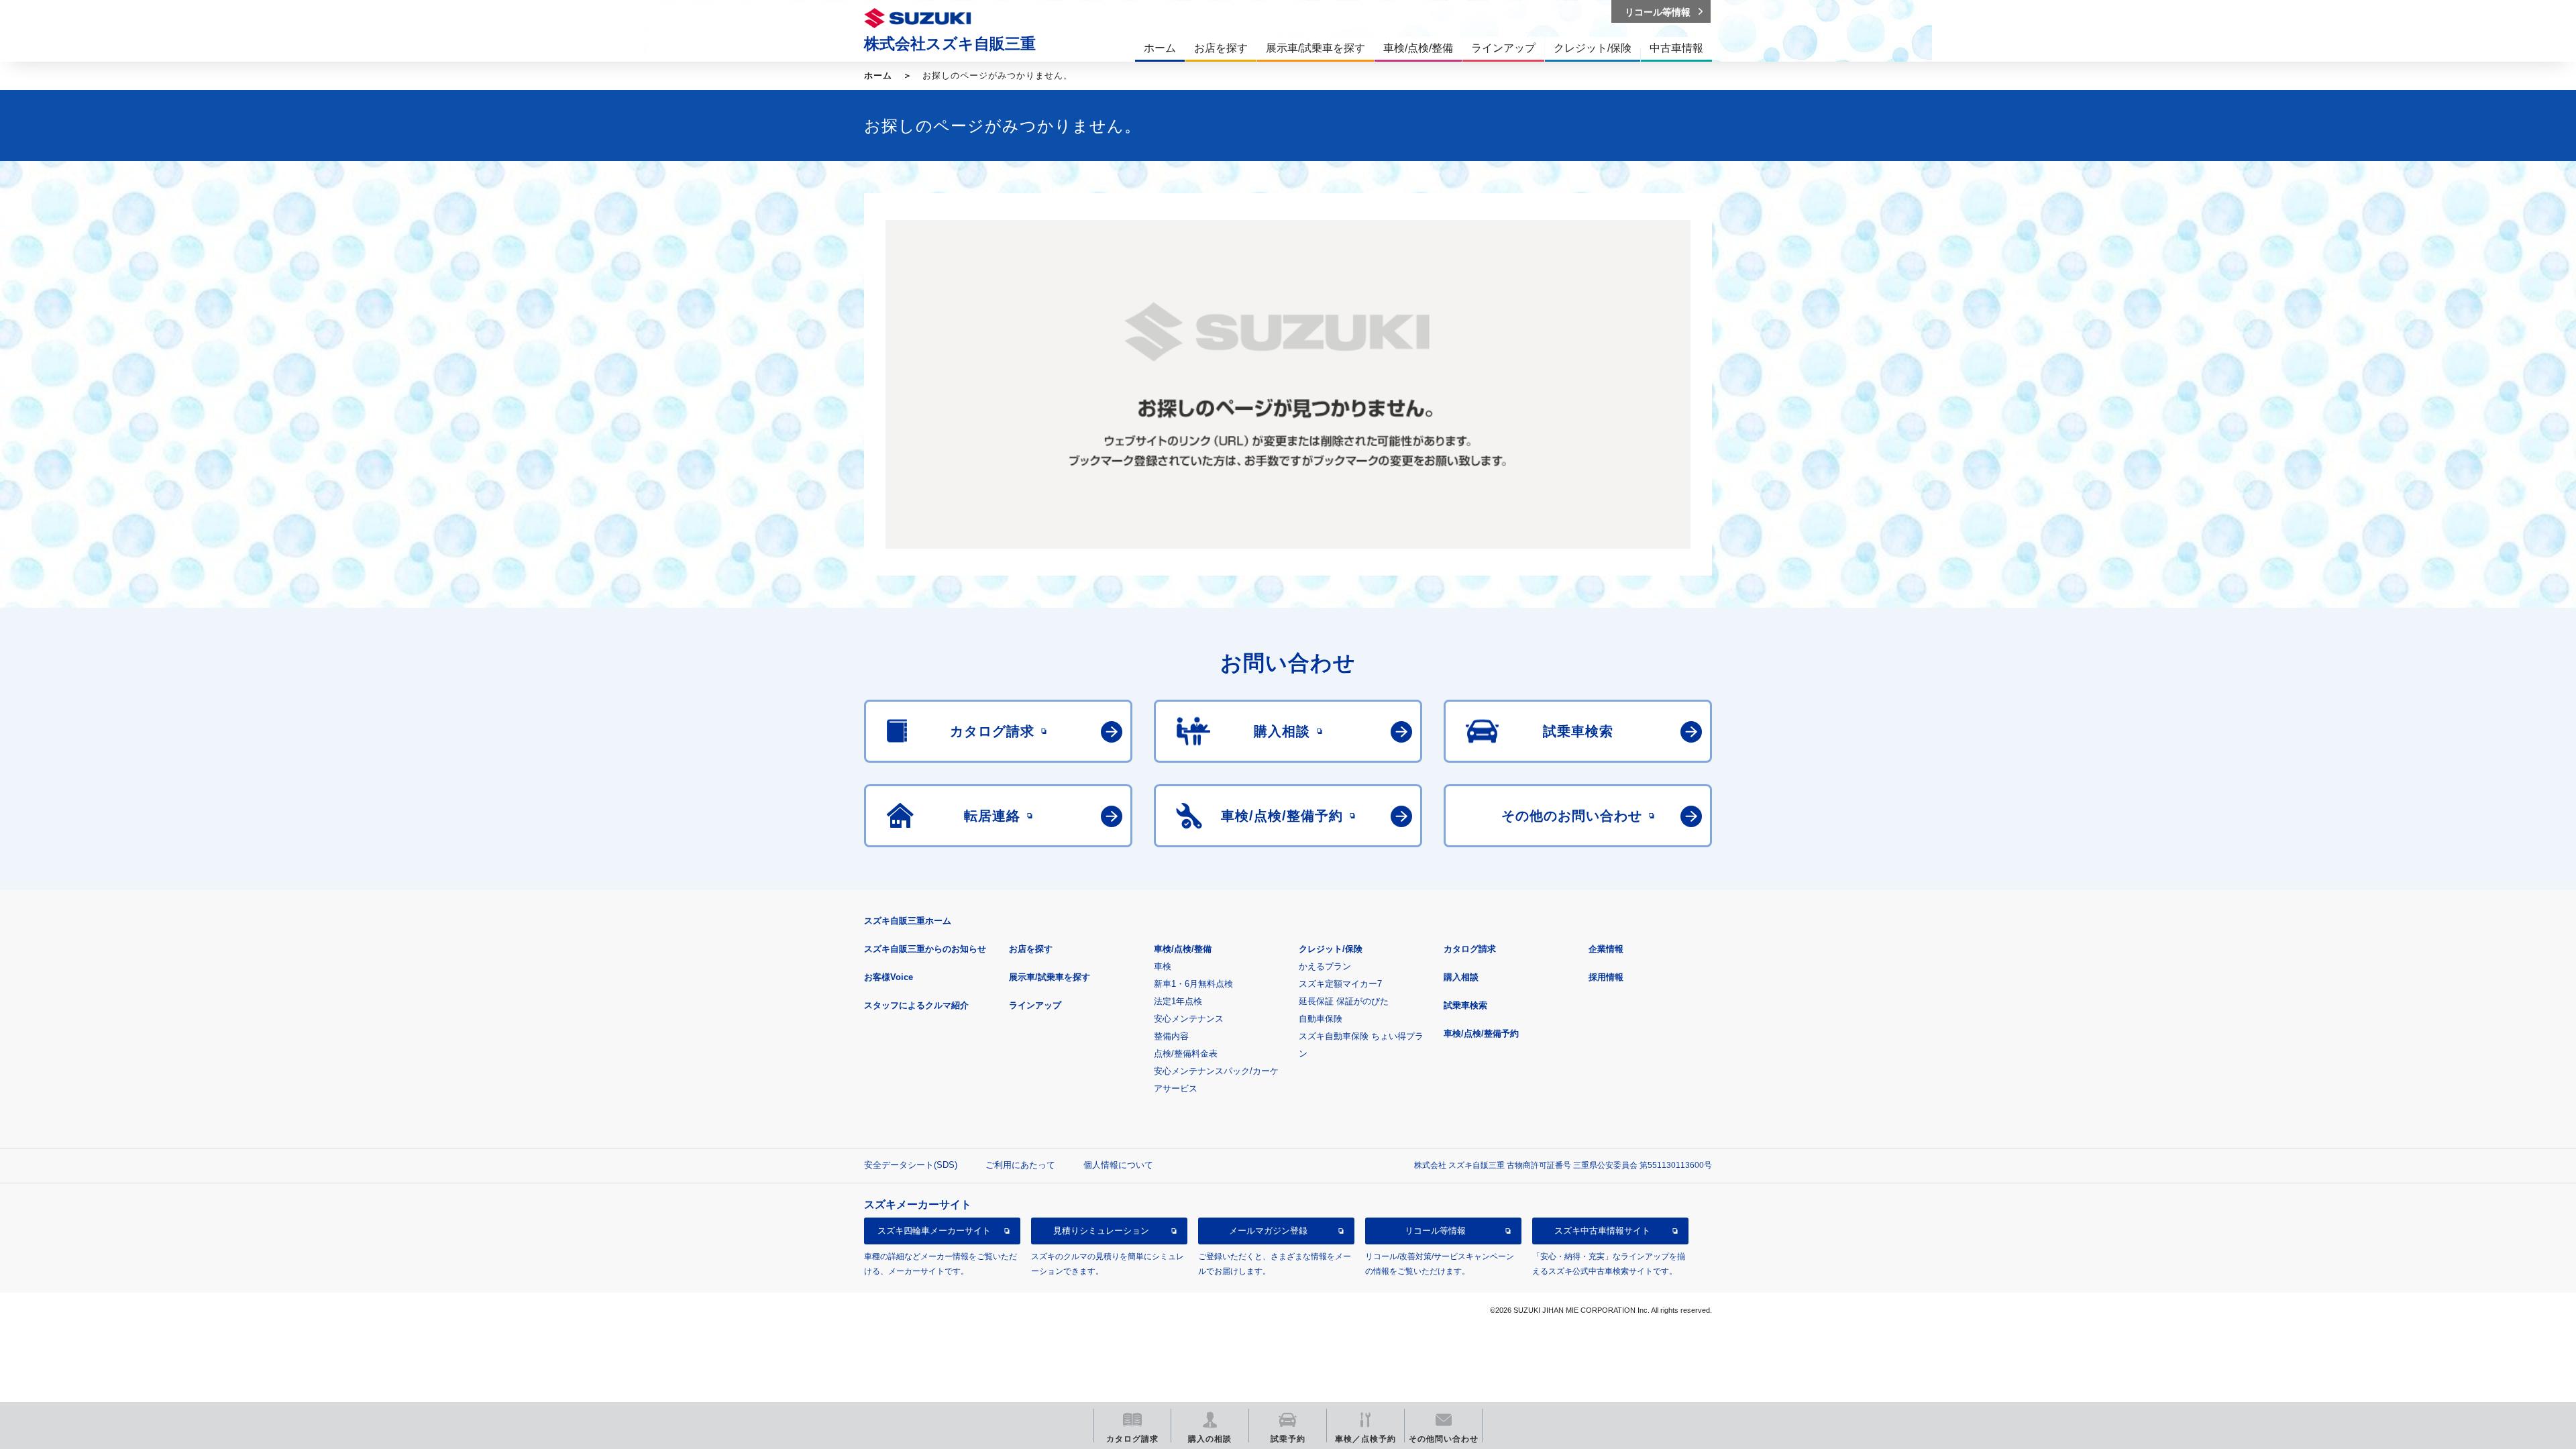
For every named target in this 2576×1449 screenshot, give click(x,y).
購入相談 (1461, 977)
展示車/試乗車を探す (1050, 977)
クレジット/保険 (1331, 949)
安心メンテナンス (1189, 1019)
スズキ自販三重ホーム (908, 921)
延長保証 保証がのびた (1344, 1001)
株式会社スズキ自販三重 (950, 44)
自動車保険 (1321, 1019)
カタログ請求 (1470, 949)
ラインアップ (1035, 1005)
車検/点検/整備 (1183, 949)
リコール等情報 (1435, 1231)
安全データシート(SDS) (911, 1165)
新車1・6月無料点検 (1193, 984)
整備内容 (1171, 1036)
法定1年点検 (1178, 1001)
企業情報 (1606, 949)
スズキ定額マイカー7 (1340, 984)
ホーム (878, 75)
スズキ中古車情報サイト (1602, 1231)
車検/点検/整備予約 (1481, 1033)
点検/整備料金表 (1186, 1054)
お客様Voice (889, 977)
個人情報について (1118, 1165)
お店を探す (1031, 949)
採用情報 (1606, 977)
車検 (1163, 966)
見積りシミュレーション (1101, 1231)
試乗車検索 (1465, 1005)
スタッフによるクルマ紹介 (916, 1005)
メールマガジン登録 (1268, 1231)
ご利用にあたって (1020, 1165)
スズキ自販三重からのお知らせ (925, 949)
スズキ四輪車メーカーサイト (934, 1231)
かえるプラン (1325, 966)
